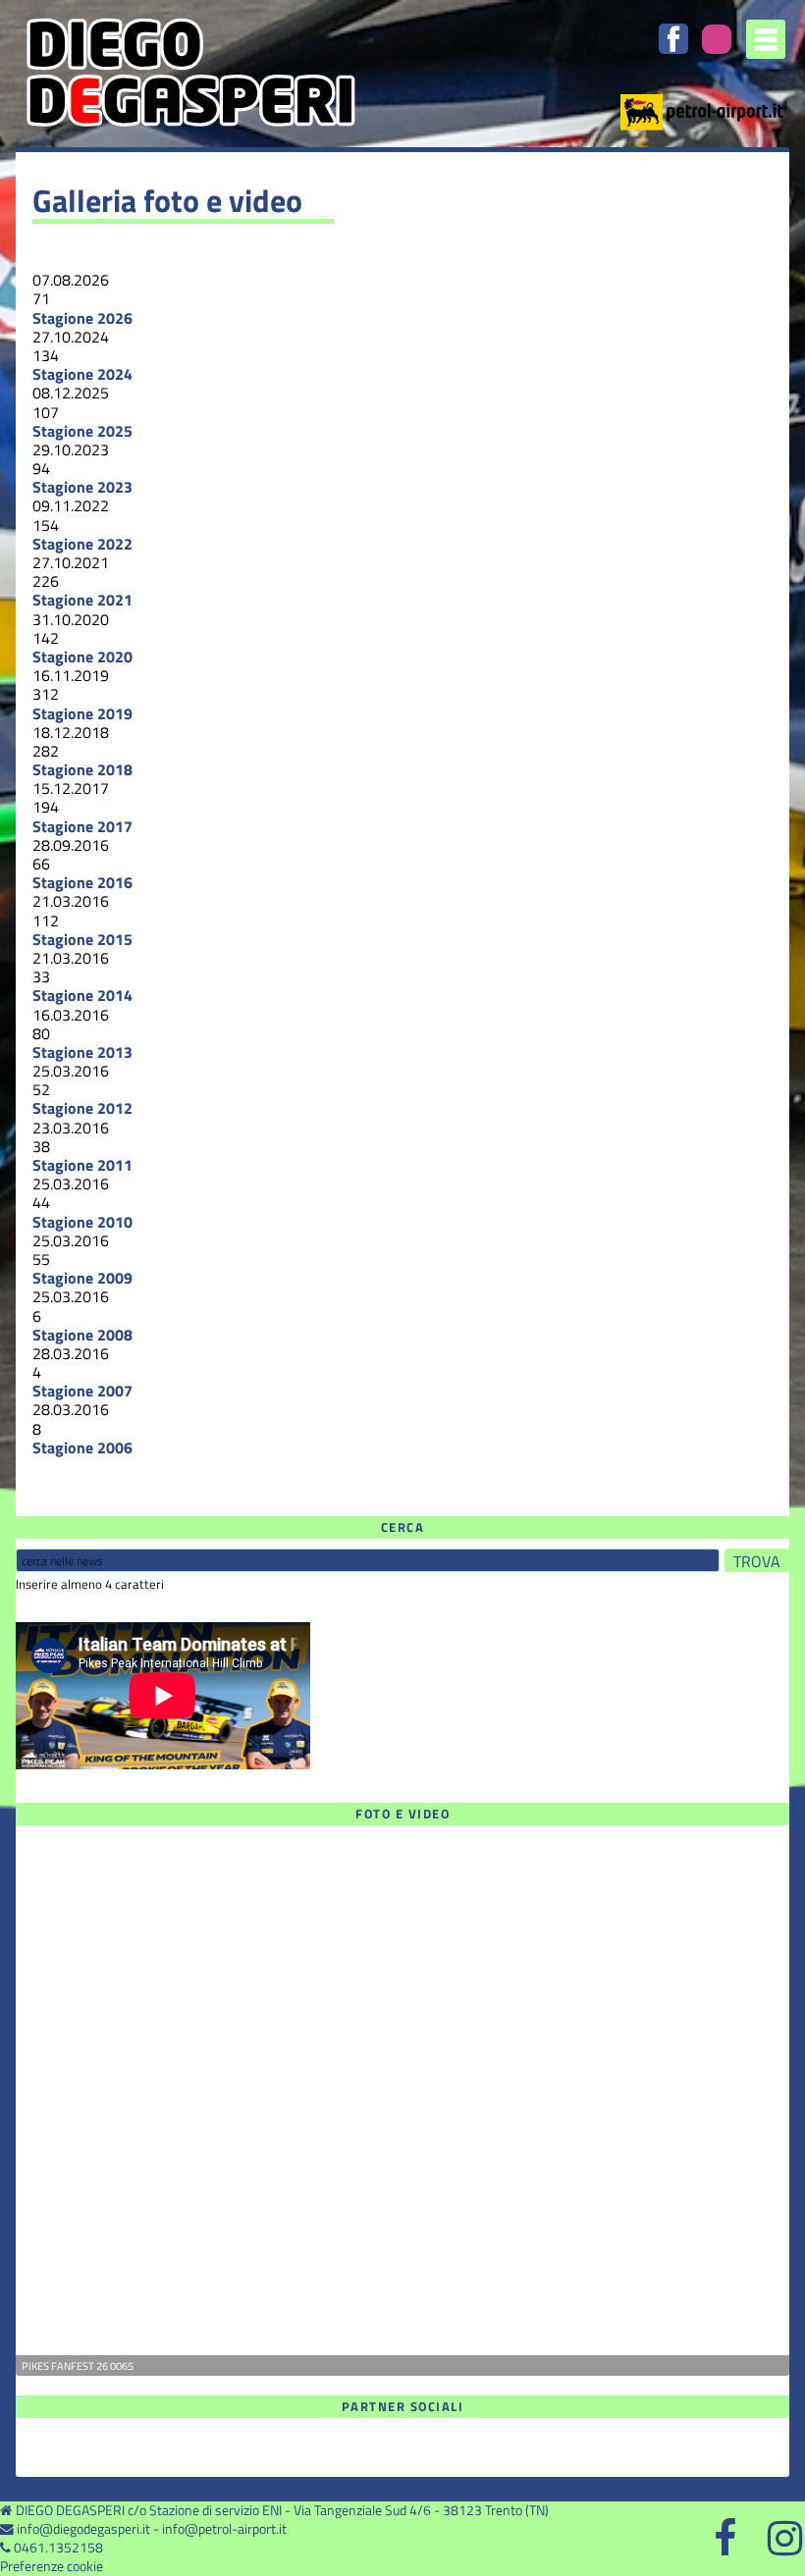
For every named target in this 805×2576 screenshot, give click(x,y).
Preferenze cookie (52, 2566)
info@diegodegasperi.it (83, 2529)
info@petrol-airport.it (224, 2529)
